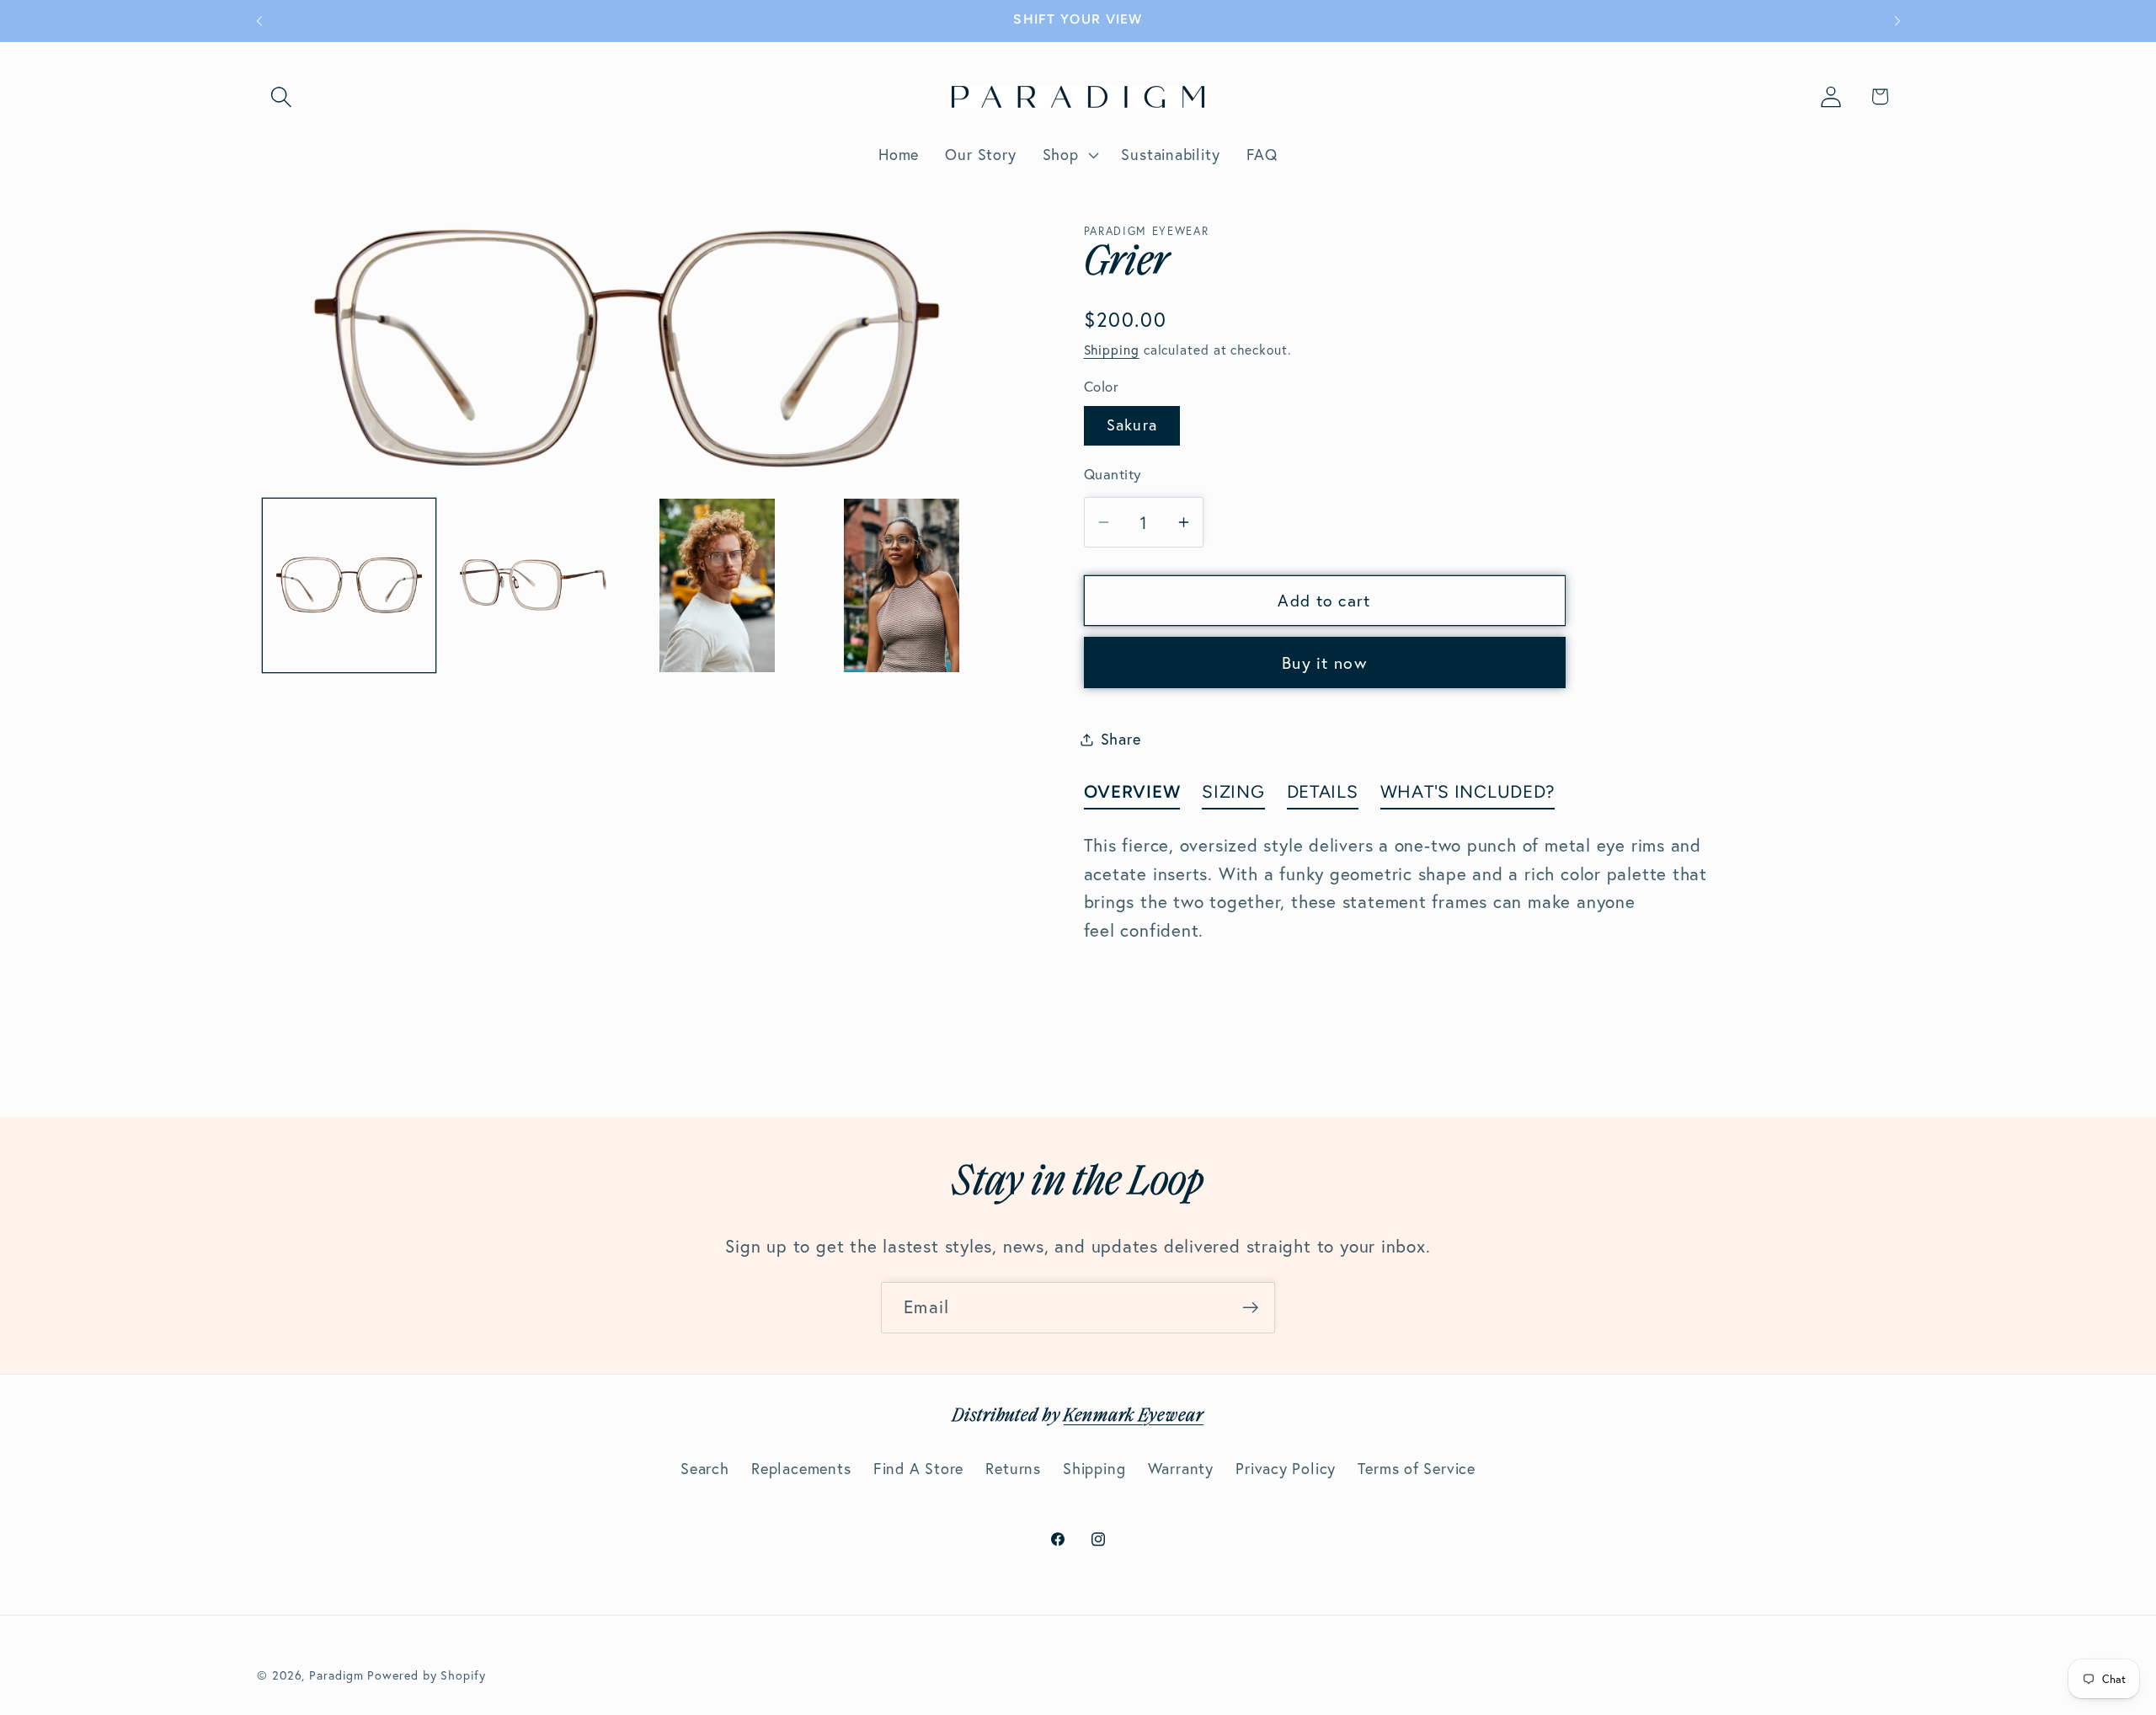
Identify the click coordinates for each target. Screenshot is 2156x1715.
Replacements (801, 1469)
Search (705, 1469)
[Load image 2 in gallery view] (533, 585)
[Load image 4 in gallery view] (902, 585)
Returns (1013, 1469)
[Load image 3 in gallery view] (718, 585)
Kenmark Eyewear (1134, 1416)
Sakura (1132, 425)
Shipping (1112, 350)
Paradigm (336, 1675)
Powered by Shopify (426, 1675)
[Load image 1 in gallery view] (350, 585)
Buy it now (1324, 663)
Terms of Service (1416, 1469)
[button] (281, 96)
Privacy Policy (1286, 1469)
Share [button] (1121, 739)
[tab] (1132, 795)
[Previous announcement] (259, 21)
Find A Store (918, 1469)
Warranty (1181, 1469)
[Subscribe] (1250, 1308)
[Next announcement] (1897, 21)
